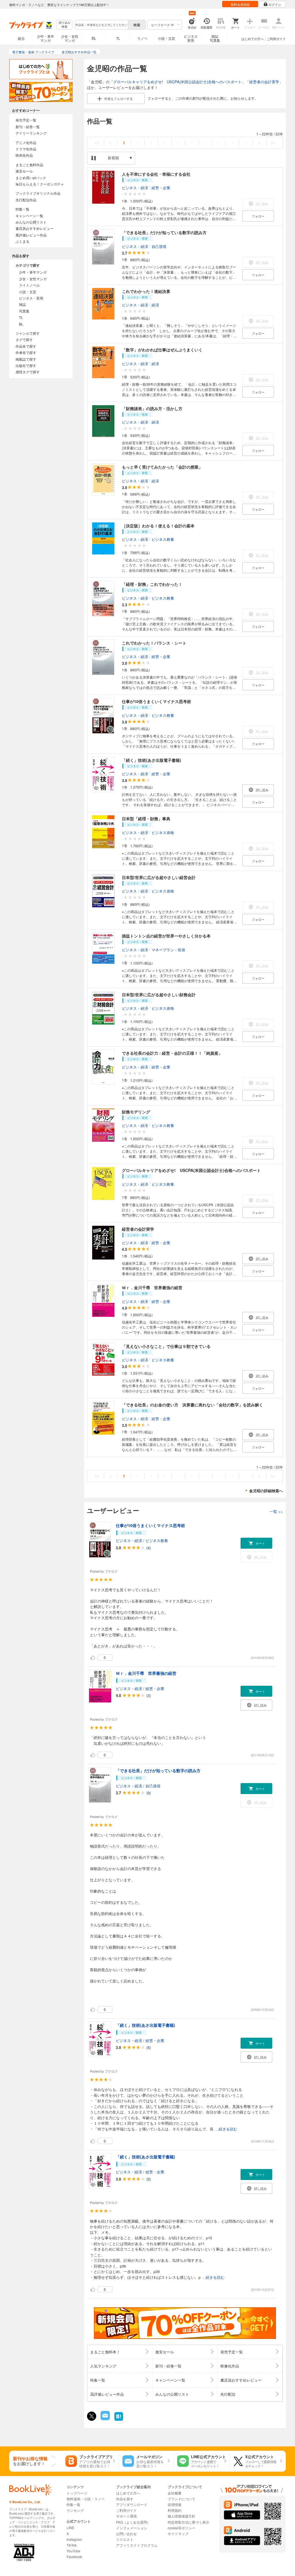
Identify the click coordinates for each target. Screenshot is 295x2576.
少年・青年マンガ (46, 38)
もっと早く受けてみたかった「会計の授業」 (162, 467)
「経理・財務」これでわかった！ (152, 584)
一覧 (276, 1511)
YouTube (73, 2551)
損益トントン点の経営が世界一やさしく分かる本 (166, 936)
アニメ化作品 (26, 142)
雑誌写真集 (215, 38)
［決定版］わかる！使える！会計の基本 (158, 526)
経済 (155, 305)
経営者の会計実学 (264, 82)
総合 (21, 38)
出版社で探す (26, 365)
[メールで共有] (105, 2419)
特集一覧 (22, 209)
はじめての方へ (253, 39)
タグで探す (24, 339)
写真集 (24, 311)
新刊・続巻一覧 (28, 127)
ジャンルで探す (28, 333)
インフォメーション (132, 2528)
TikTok (72, 2545)
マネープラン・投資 (168, 949)
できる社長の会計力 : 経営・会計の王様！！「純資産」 (172, 1053)
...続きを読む (226, 2129)
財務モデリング (136, 1112)
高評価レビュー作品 (31, 235)
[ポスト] (92, 2416)
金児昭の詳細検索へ (266, 1491)
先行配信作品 (26, 200)
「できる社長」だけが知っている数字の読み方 (164, 232)
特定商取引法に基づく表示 (188, 2522)
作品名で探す (26, 346)
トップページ (77, 2493)
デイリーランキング (31, 133)
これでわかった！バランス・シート (154, 643)
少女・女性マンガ (70, 38)
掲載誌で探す (26, 359)
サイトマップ (178, 2534)
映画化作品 (24, 155)
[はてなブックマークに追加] (119, 2420)
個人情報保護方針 (181, 2516)
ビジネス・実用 (31, 298)
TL (118, 38)
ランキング (75, 2510)
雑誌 (22, 304)
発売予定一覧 (26, 120)
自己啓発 (159, 246)
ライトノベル (29, 285)
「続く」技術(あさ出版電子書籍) (152, 760)
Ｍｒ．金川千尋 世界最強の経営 (152, 1287)
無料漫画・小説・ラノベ (86, 2499)
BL (94, 38)
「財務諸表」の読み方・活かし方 (152, 408)
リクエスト (125, 2539)
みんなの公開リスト (31, 222)
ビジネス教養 (163, 539)
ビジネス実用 (191, 38)
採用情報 (175, 2504)
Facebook (74, 2557)
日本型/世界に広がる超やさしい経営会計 (159, 877)
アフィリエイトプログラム (137, 2545)
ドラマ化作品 (26, 149)
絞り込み (65, 25)
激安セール (24, 171)
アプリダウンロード (132, 2504)
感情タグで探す (28, 372)
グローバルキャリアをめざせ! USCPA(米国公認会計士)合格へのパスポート (177, 82)
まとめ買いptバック (31, 178)
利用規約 (175, 2510)
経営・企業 (161, 188)
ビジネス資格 (163, 832)
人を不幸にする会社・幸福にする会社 (156, 174)
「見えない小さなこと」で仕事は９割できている (166, 1346)
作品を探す (125, 2499)
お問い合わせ (126, 2534)
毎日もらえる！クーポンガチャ (40, 184)
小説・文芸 (167, 38)
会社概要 (175, 2493)
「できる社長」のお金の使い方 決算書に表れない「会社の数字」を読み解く (192, 1405)
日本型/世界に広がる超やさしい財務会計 (159, 995)
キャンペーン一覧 (29, 216)
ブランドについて (181, 2499)
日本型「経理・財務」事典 (146, 819)
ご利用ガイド (276, 39)
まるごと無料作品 (29, 165)
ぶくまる (22, 241)
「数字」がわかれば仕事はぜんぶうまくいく (162, 350)
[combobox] (101, 25)
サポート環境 (126, 2516)
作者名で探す (26, 352)
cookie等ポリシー (181, 2528)
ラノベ (142, 38)
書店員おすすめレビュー (35, 228)
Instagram (74, 2539)
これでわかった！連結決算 (146, 291)
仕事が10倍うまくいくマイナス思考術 (156, 701)
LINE (70, 2527)
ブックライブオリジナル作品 (38, 193)
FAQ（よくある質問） (133, 2522)
